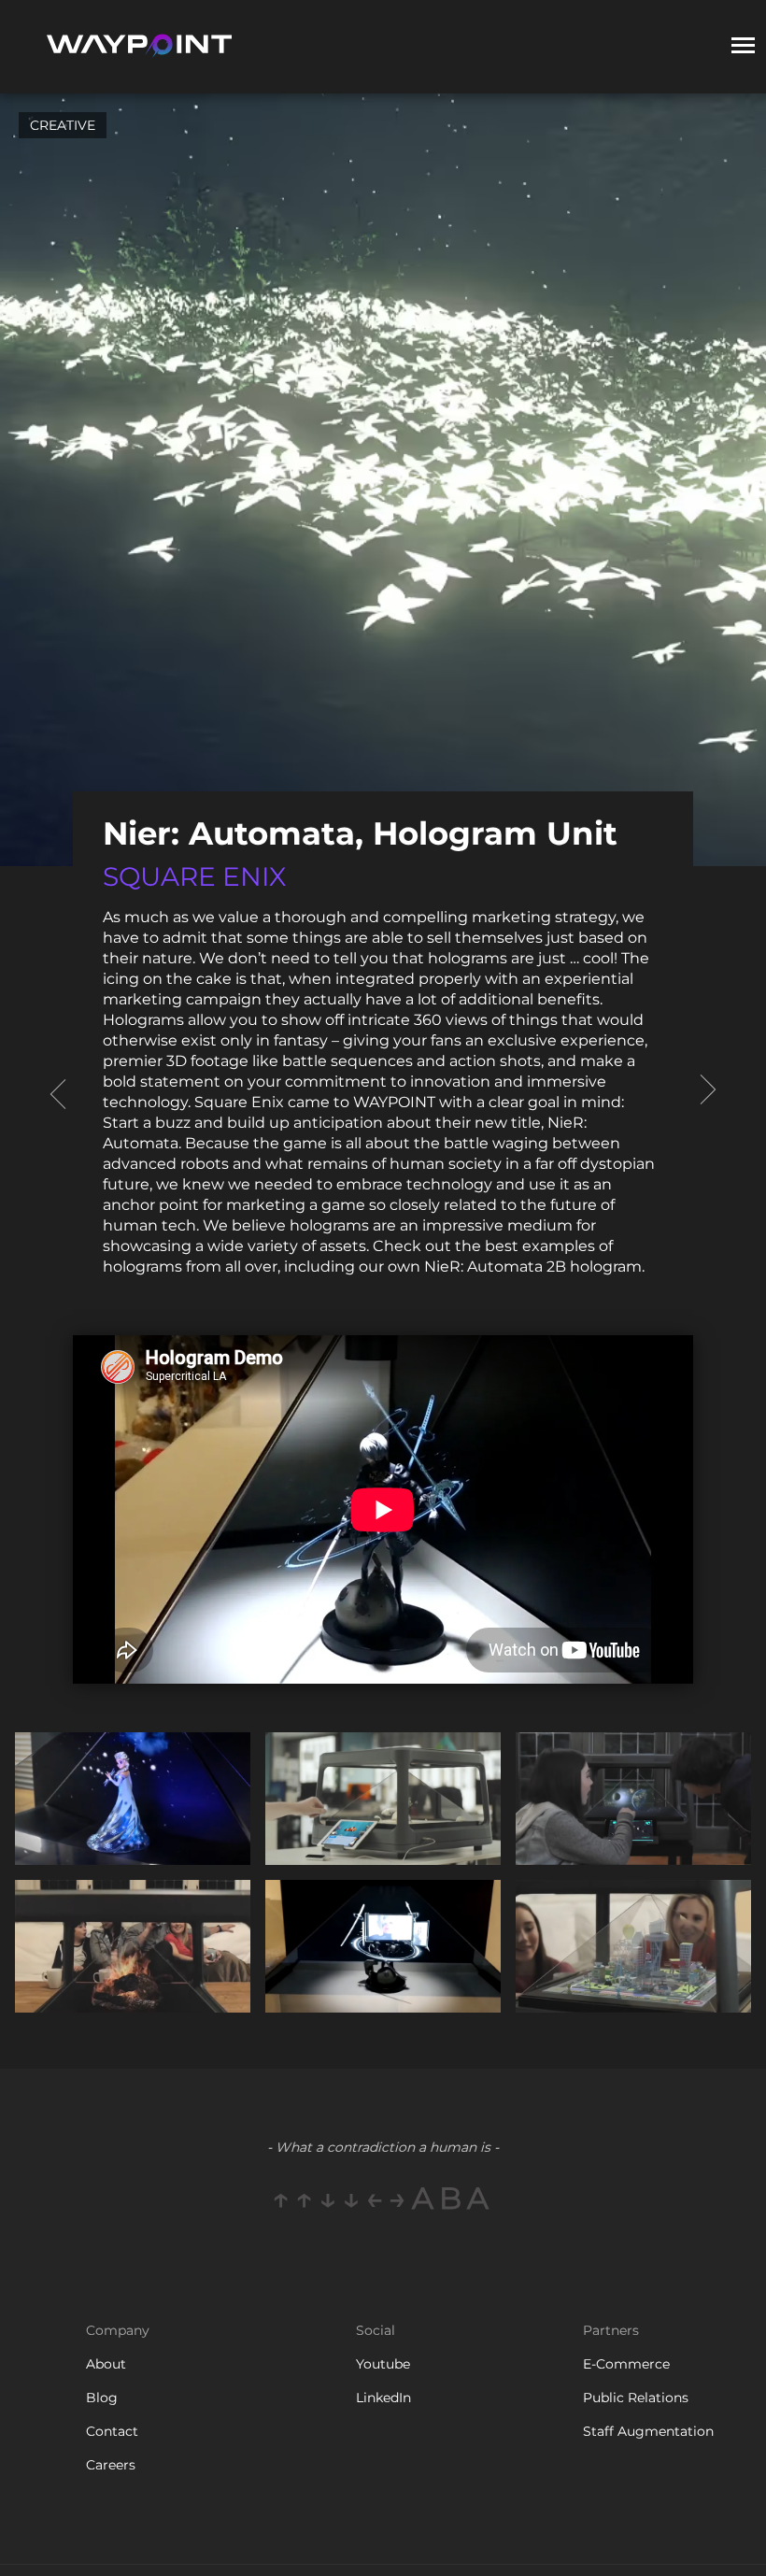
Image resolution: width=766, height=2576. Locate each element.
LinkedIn (383, 2398)
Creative (63, 125)
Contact (112, 2431)
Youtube (383, 2364)
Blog (102, 2398)
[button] (743, 47)
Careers (111, 2465)
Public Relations (636, 2398)
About (106, 2364)
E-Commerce (626, 2364)
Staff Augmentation (648, 2431)
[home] (138, 47)
